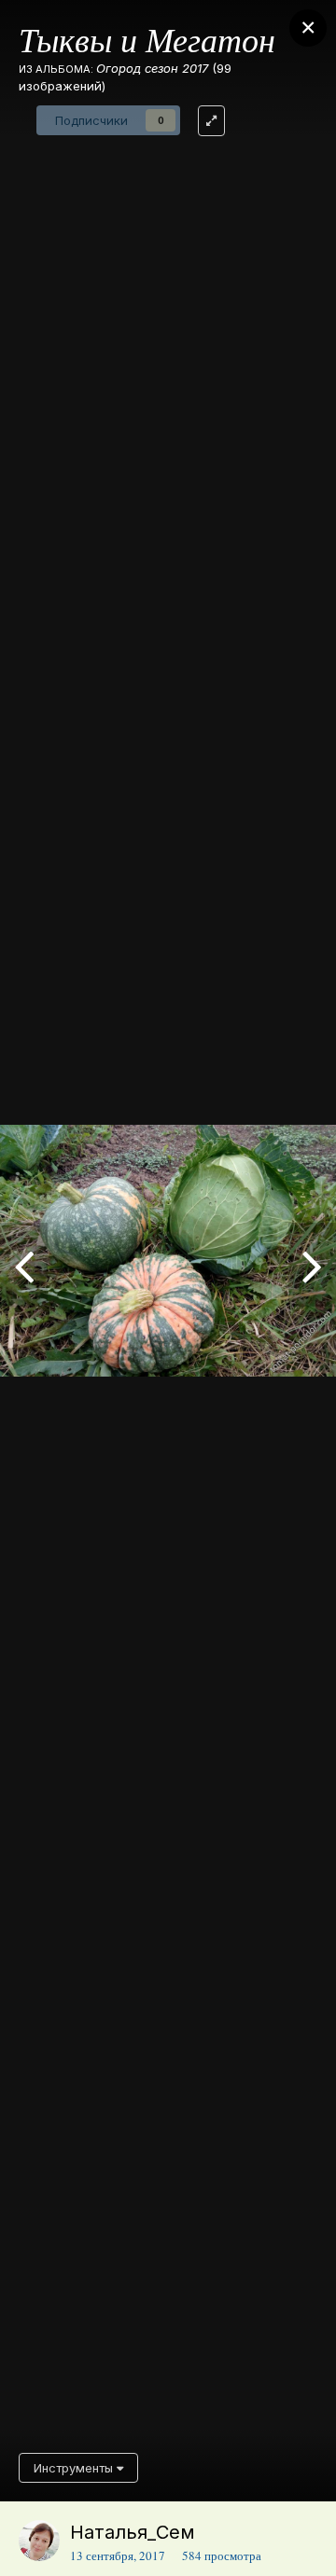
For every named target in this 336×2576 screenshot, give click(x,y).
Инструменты (75, 2468)
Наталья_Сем (133, 2532)
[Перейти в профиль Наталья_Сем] (39, 2541)
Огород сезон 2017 (152, 68)
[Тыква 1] (24, 1265)
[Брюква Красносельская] (312, 1265)
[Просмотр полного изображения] (211, 121)
